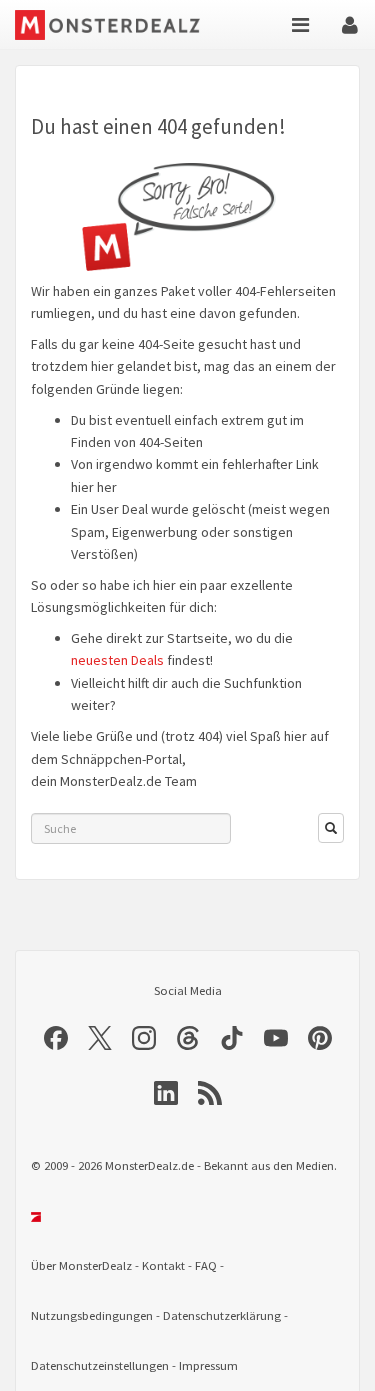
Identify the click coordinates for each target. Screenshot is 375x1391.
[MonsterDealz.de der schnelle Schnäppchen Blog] (109, 25)
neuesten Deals (117, 660)
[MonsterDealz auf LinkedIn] (166, 1093)
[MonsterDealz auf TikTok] (232, 1038)
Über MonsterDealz (81, 1265)
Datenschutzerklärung (222, 1315)
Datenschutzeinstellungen (100, 1365)
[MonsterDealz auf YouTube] (276, 1038)
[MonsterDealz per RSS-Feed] (210, 1093)
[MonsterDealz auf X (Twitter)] (100, 1038)
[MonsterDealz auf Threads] (188, 1038)
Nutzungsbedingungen (92, 1315)
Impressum (208, 1365)
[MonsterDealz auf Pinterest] (320, 1038)
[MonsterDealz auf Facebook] (56, 1038)
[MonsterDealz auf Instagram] (144, 1038)
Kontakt (163, 1265)
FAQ (206, 1265)
